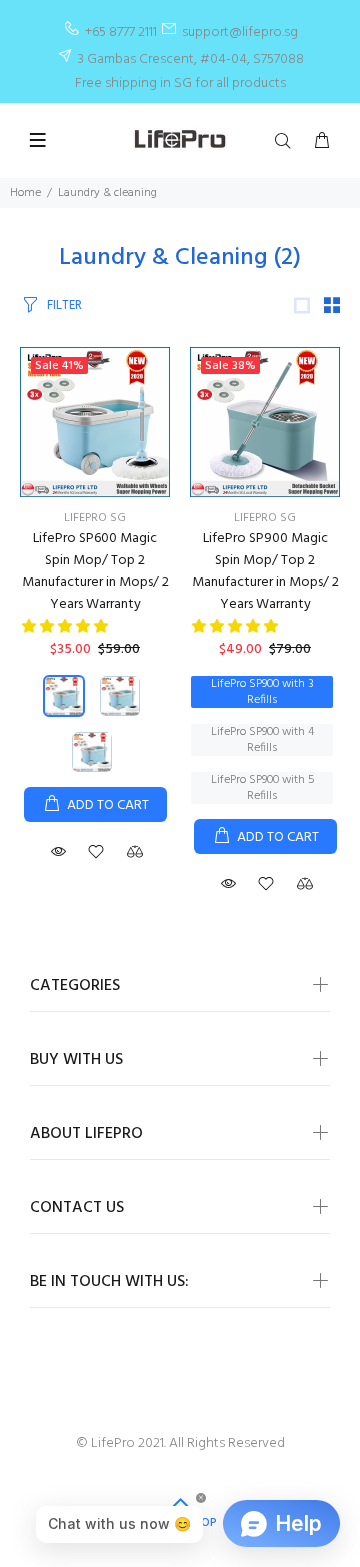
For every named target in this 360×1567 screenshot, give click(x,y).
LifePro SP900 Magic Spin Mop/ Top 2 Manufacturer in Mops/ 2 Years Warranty (265, 571)
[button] (66, 627)
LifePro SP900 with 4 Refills (262, 740)
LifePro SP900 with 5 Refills (262, 788)
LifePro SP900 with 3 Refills (262, 692)
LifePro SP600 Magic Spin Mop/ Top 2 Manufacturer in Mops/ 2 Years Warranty (95, 571)
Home (25, 193)
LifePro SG (95, 518)
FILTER (64, 305)
